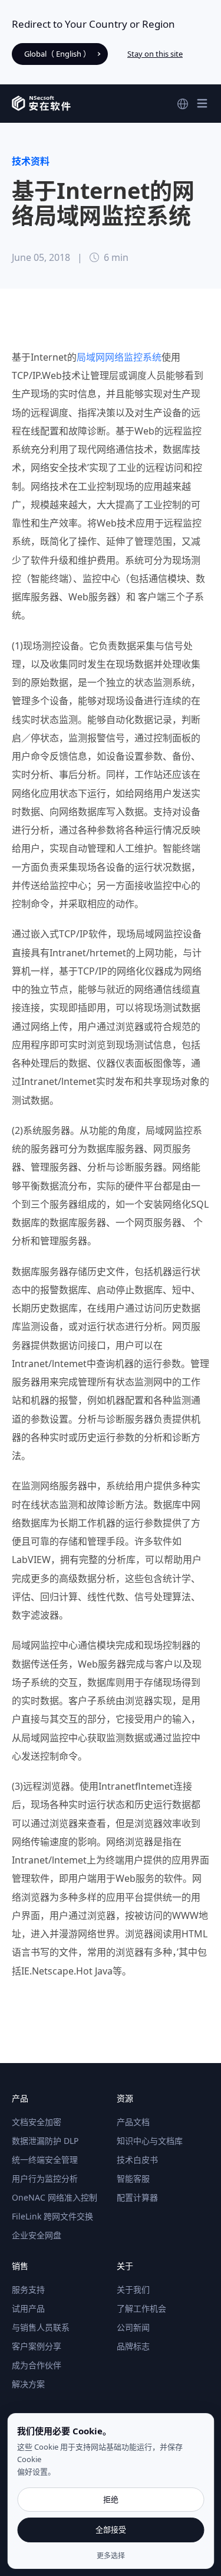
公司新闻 (133, 2327)
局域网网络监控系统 (119, 357)
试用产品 (28, 2308)
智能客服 (133, 2178)
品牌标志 (133, 2346)
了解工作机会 (141, 2308)
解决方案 (28, 2384)
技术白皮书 (137, 2160)
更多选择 (111, 2556)
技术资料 (31, 161)
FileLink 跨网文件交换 (52, 2216)
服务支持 (28, 2289)
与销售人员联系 (41, 2327)
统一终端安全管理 (45, 2160)
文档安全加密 (37, 2122)
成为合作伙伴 (37, 2365)
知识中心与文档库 (150, 2141)
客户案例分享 (37, 2346)
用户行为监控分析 (45, 2178)
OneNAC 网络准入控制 (55, 2197)
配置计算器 (137, 2197)
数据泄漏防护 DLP (45, 2141)
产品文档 (133, 2122)
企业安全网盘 (37, 2235)
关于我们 (133, 2289)
